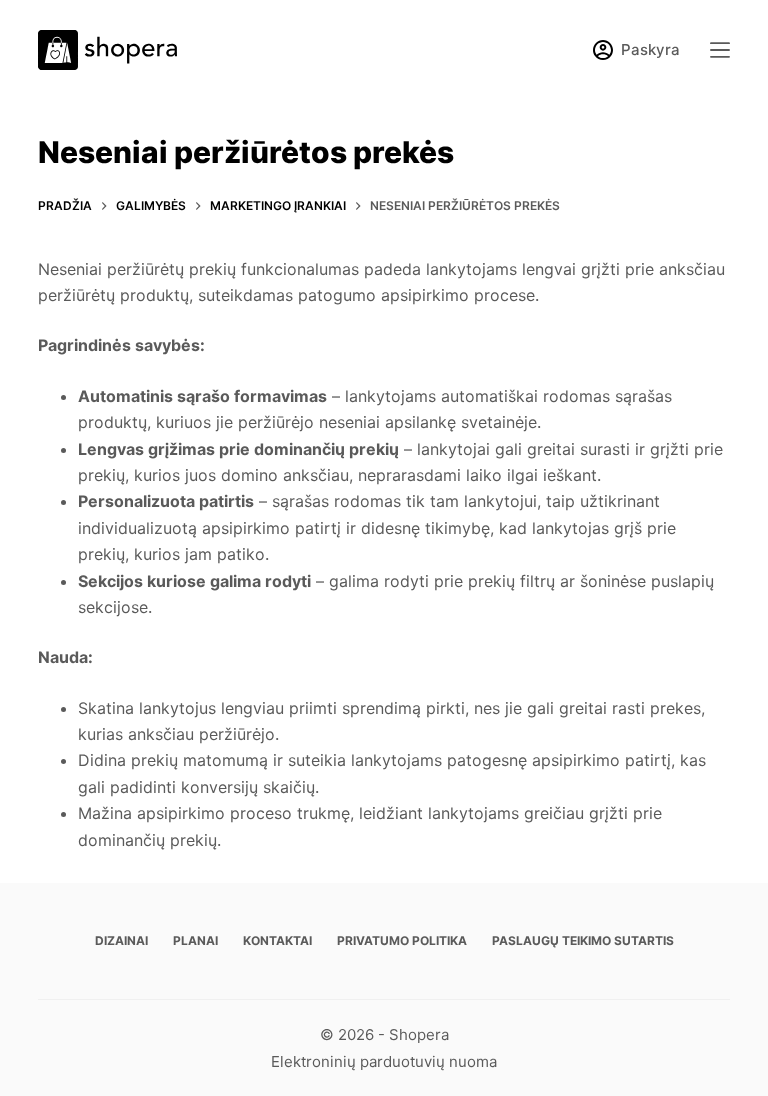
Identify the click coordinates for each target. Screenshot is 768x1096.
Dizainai (121, 940)
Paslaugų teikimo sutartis (583, 940)
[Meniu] (720, 50)
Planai (195, 940)
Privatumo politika (402, 940)
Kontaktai (277, 940)
